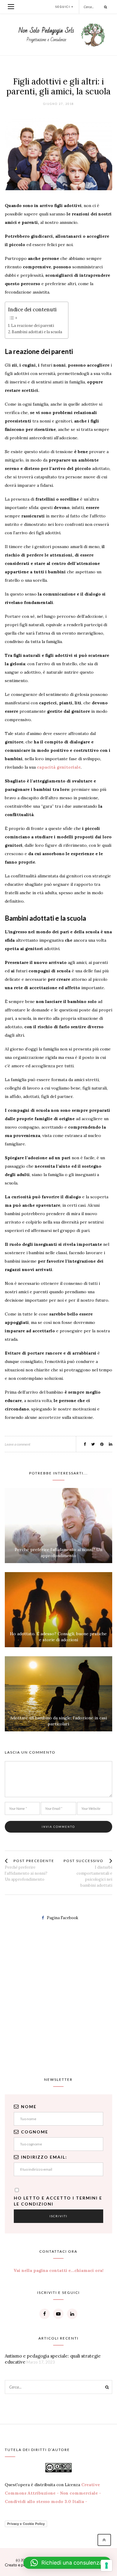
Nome (29, 2107)
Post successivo (84, 1861)
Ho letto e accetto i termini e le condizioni (58, 2201)
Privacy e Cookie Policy (26, 2524)
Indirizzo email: (44, 2157)
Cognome (35, 2132)
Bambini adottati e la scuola (37, 332)
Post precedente (34, 1861)
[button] (67, 2563)
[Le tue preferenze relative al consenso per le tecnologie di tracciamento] (106, 2565)
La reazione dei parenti (33, 325)
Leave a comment (18, 1444)
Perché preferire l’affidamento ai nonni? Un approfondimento (26, 1873)
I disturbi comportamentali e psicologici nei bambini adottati (94, 1876)
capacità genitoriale (59, 767)
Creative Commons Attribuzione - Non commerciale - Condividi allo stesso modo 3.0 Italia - (53, 2493)
